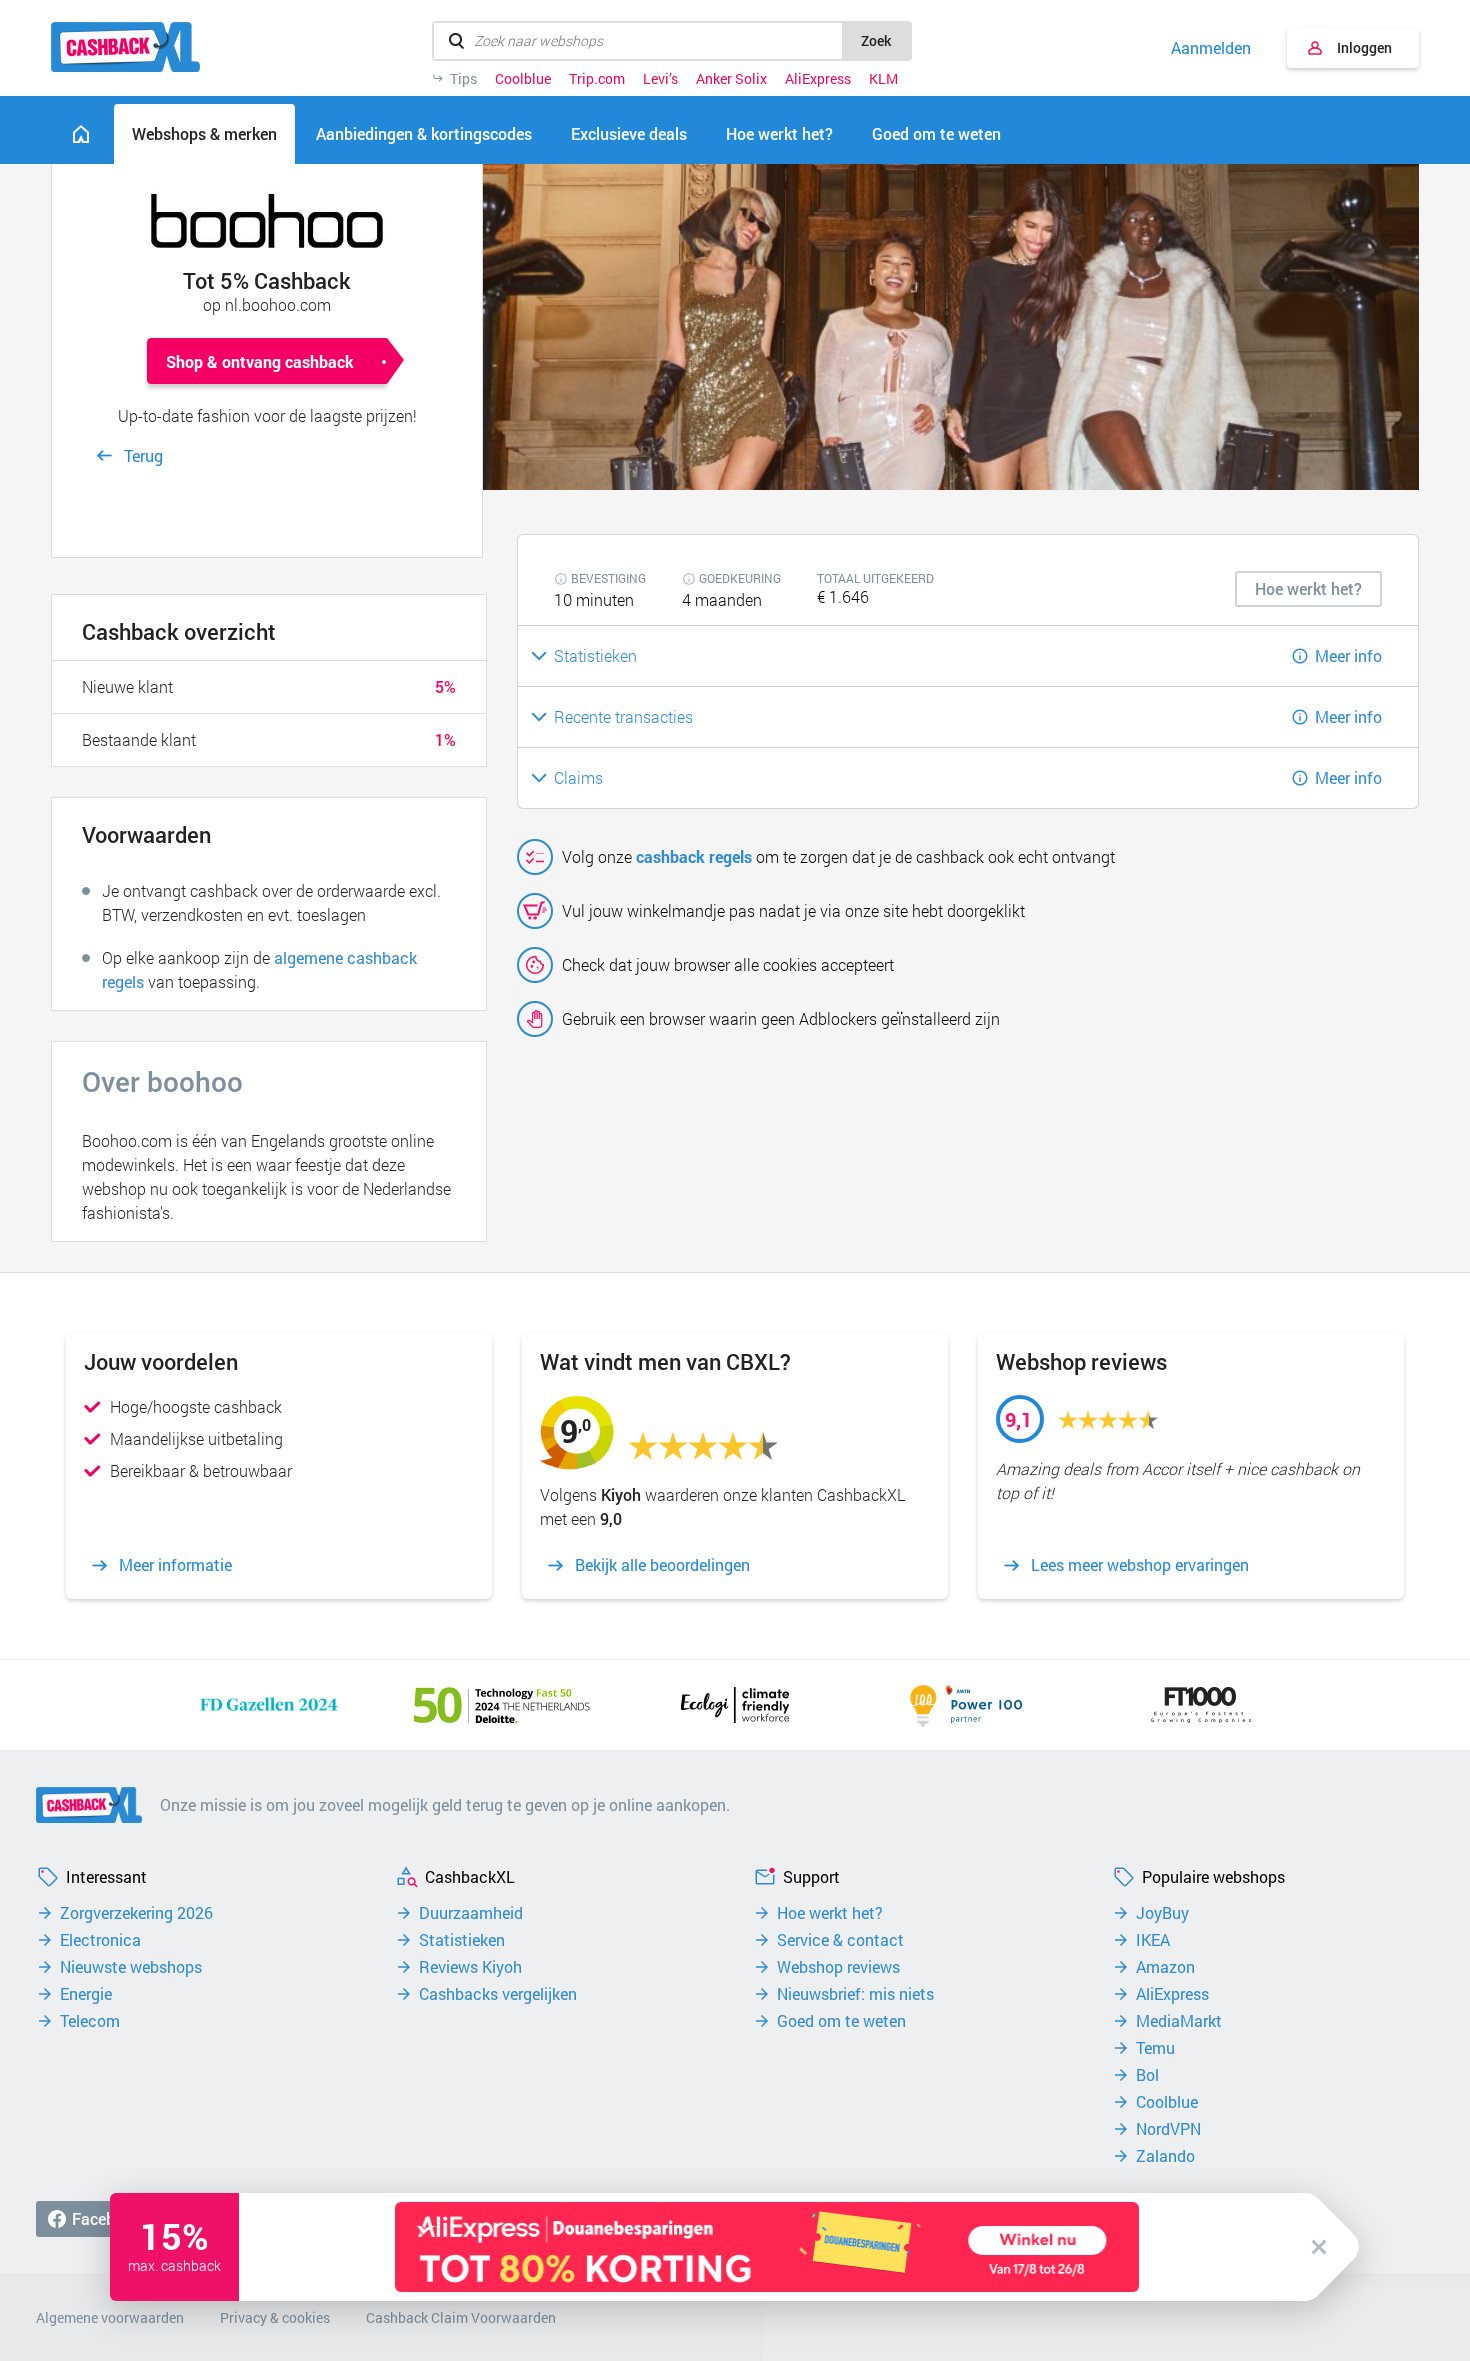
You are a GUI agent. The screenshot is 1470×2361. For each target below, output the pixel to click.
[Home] (81, 134)
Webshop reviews (838, 1967)
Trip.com (597, 79)
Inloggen (1364, 47)
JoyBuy (1162, 1913)
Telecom (90, 2021)
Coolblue (523, 79)
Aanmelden (1211, 48)
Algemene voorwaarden (110, 2317)
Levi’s (660, 79)
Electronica (100, 1940)
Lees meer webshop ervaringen (1140, 1565)
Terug (143, 455)
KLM (883, 79)
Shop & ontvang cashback (260, 361)
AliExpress (818, 79)
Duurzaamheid (471, 1913)
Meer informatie (175, 1565)
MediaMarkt (1179, 2021)
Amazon (1165, 1967)
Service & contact (840, 1940)
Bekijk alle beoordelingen (662, 1565)
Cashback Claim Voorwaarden (461, 2317)
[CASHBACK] (125, 47)
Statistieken (462, 1940)
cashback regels (694, 856)
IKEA (1153, 1940)
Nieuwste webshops (131, 1967)
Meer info (1348, 655)
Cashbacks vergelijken (498, 1994)
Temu (1155, 2048)
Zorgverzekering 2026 (136, 1913)
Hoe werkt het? (830, 1913)
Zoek (876, 40)
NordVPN (1168, 2129)
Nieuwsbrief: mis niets (855, 1994)
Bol (1147, 2075)
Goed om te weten (841, 2021)
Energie (86, 1994)
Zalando (1165, 2156)
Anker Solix (731, 79)
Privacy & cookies (275, 2317)
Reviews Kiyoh (470, 1967)
